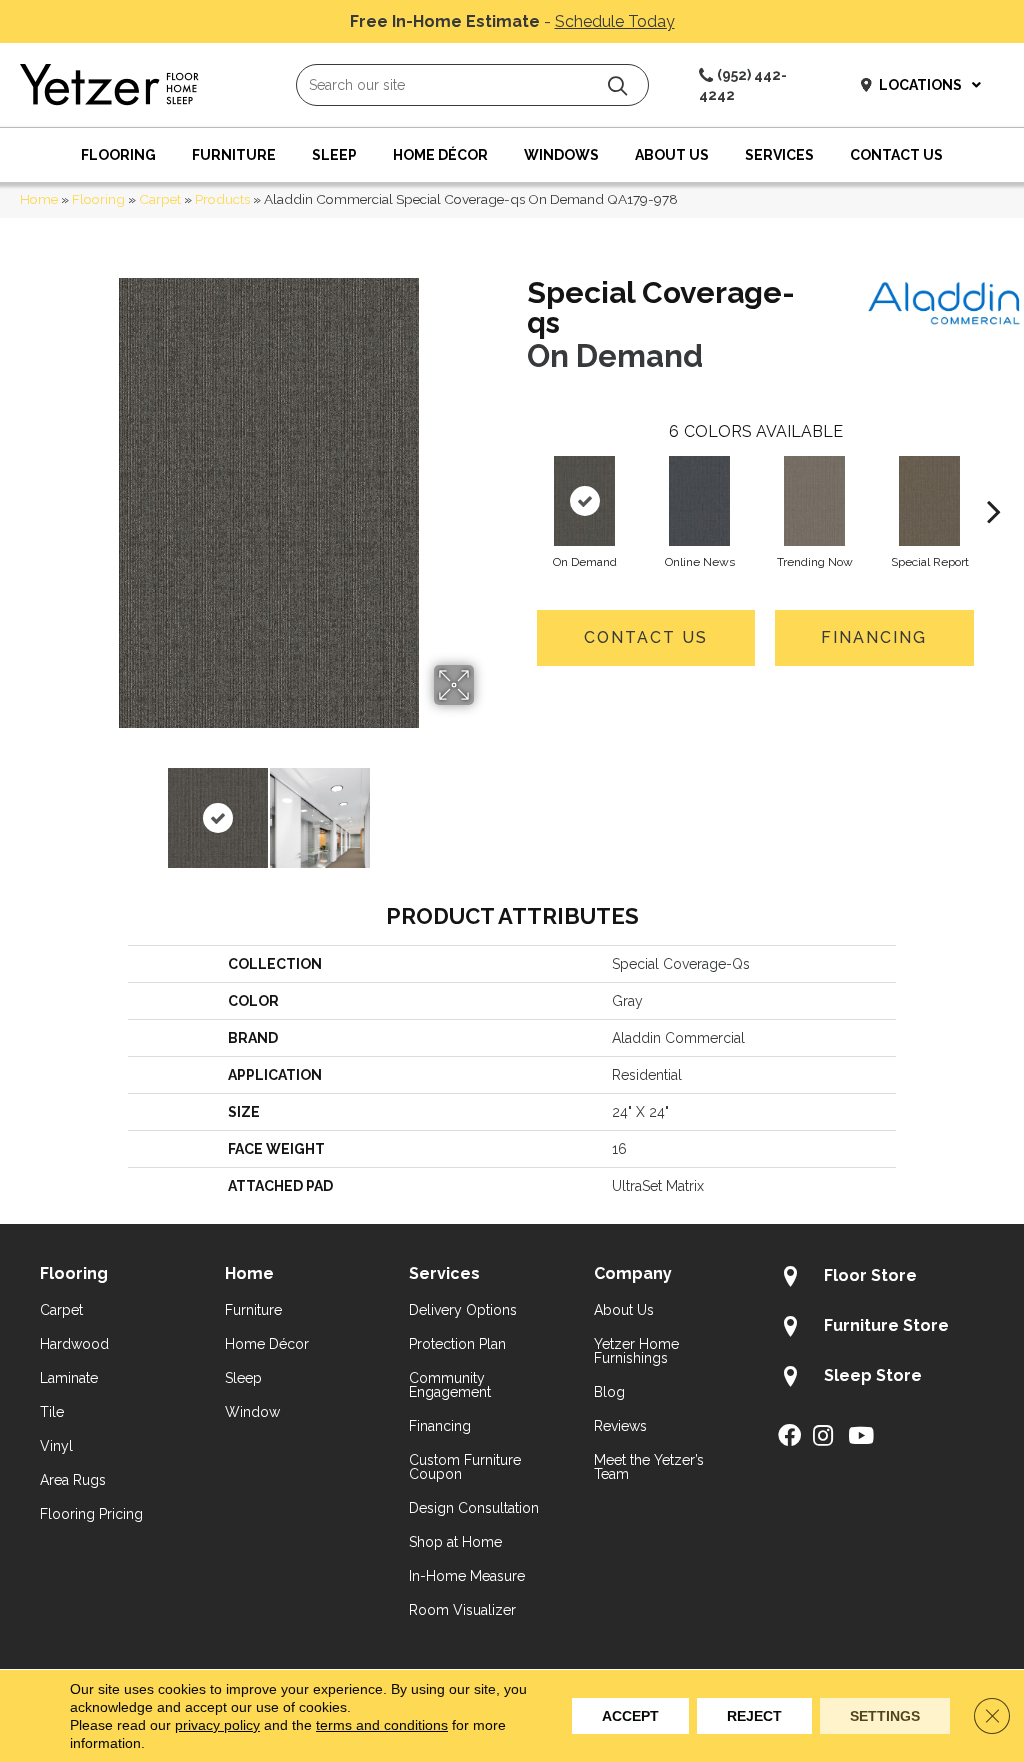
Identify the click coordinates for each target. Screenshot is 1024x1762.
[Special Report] (929, 501)
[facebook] (789, 1437)
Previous (50, 808)
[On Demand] (584, 501)
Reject (754, 1716)
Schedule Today (615, 21)
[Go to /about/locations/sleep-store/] (881, 1379)
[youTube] (861, 1437)
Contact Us (646, 637)
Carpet (160, 199)
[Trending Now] (814, 501)
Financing (874, 637)
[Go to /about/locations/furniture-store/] (881, 1329)
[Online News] (699, 501)
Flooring (98, 199)
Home (39, 199)
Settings (885, 1716)
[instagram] (823, 1437)
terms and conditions (382, 1725)
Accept (630, 1716)
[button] (617, 85)
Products (222, 199)
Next (487, 808)
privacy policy (217, 1725)
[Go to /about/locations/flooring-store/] (881, 1279)
